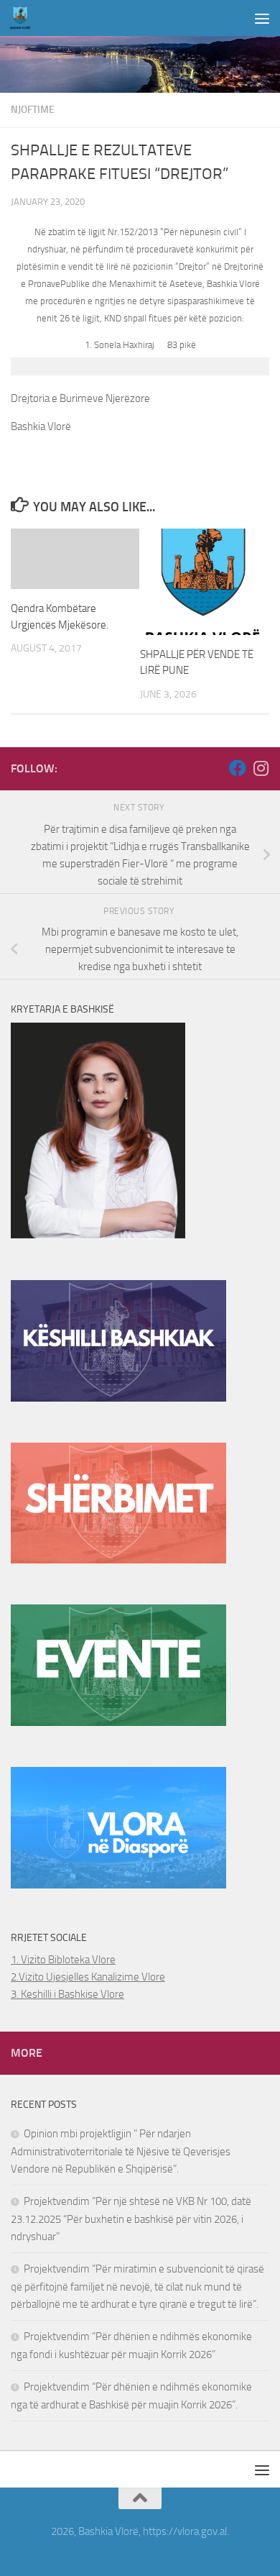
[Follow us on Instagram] (261, 768)
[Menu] (262, 18)
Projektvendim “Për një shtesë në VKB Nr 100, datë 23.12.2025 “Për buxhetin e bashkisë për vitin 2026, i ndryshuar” (131, 2219)
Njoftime (33, 110)
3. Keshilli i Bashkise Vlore (67, 1994)
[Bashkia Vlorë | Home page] (24, 18)
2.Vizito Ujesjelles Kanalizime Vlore (88, 1977)
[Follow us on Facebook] (238, 768)
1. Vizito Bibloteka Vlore (63, 1960)
